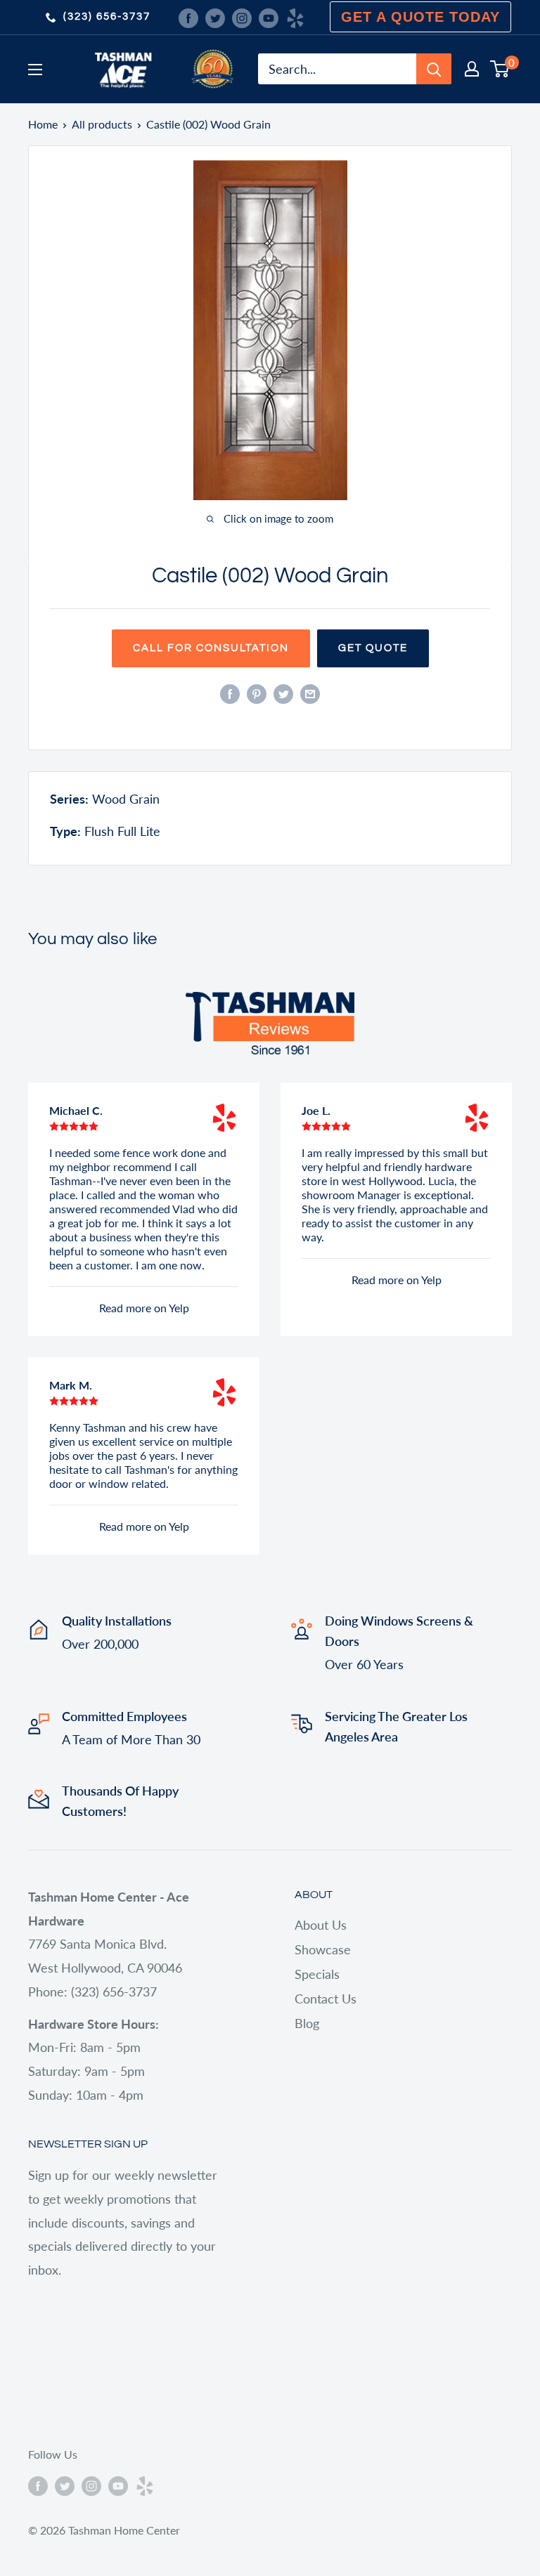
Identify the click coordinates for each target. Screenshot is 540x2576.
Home (43, 124)
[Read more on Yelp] (224, 1118)
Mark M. (71, 1385)
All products (102, 124)
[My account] (472, 69)
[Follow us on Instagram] (242, 17)
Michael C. (76, 1110)
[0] (500, 69)
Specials (317, 1974)
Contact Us (326, 1999)
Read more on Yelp (144, 1308)
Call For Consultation (211, 648)
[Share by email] (310, 693)
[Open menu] (35, 70)
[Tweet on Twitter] (283, 693)
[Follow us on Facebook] (188, 17)
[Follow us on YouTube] (269, 17)
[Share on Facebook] (230, 693)
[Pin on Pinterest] (257, 693)
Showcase (323, 1949)
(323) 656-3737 (107, 17)
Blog (307, 2023)
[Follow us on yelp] (295, 17)
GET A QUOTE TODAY (420, 17)
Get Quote (373, 648)
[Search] (434, 69)
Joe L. (316, 1110)
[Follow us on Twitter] (215, 17)
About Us (321, 1925)
